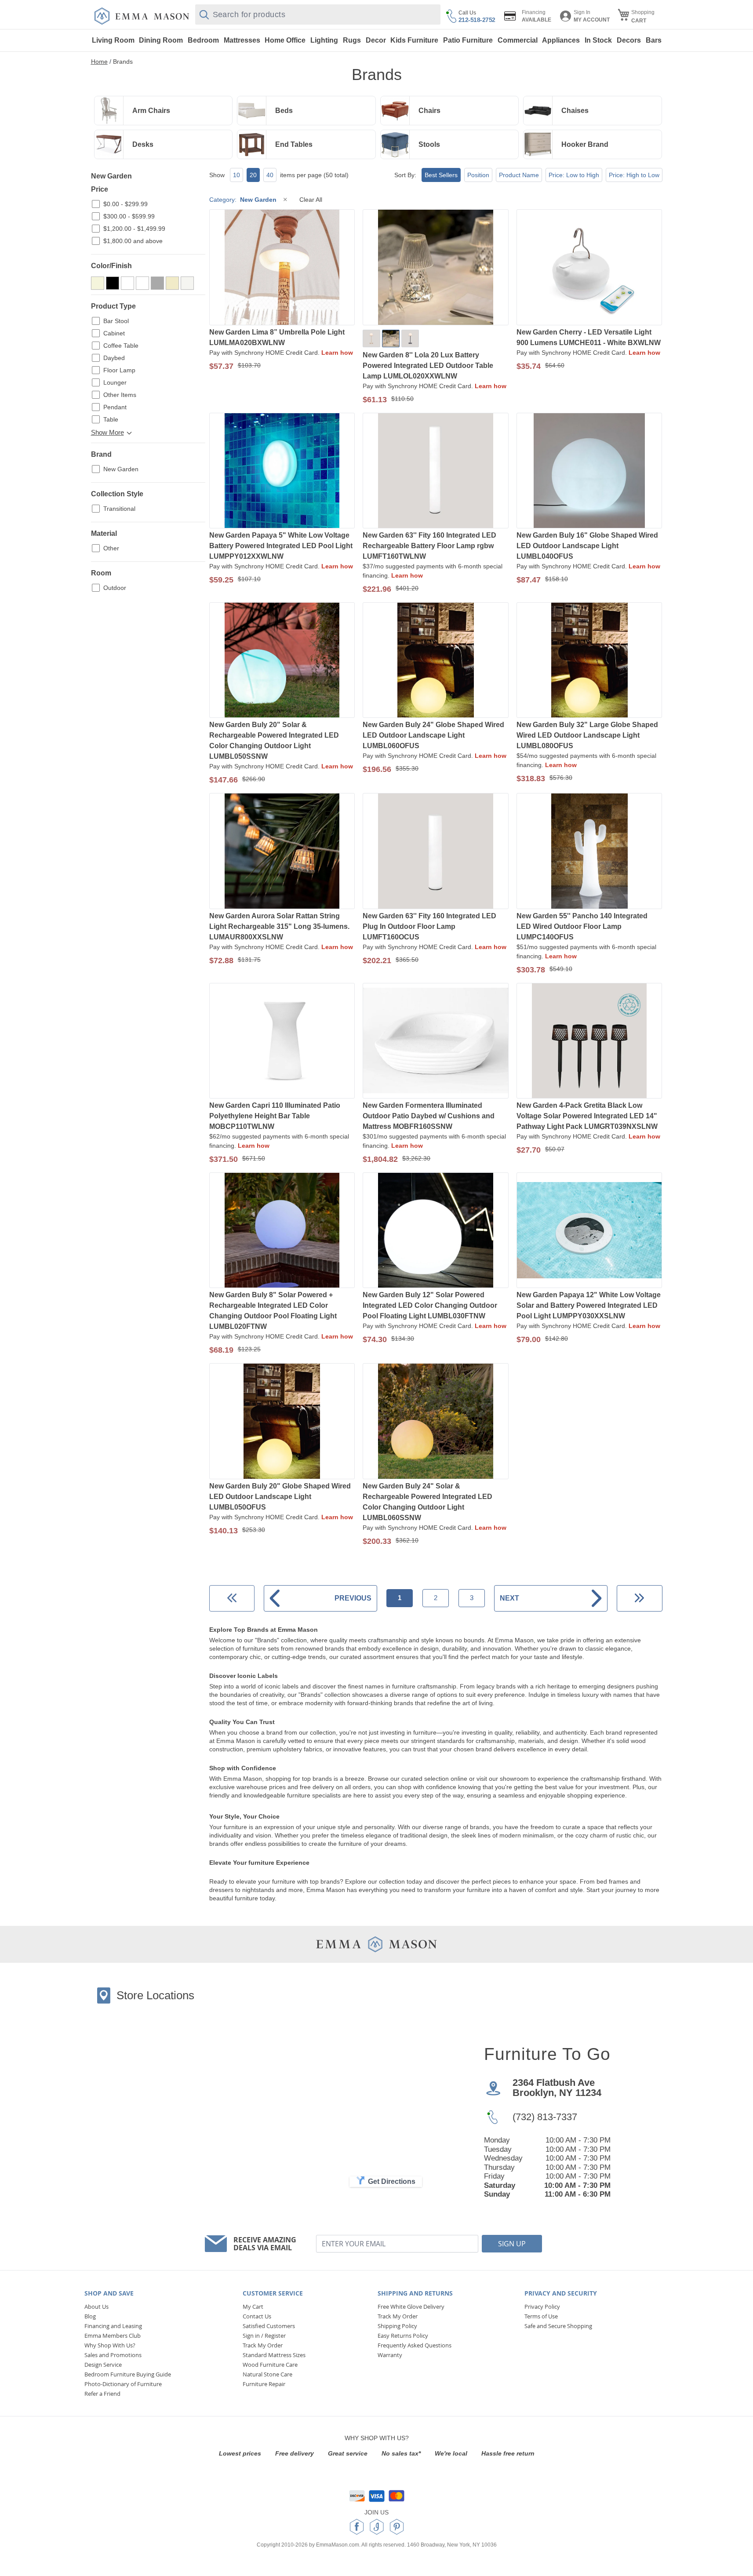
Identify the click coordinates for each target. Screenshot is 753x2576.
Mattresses (242, 40)
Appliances (561, 40)
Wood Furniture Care (270, 2365)
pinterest (397, 2527)
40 (270, 175)
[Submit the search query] (204, 15)
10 (236, 175)
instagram (377, 2527)
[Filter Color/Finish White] (187, 283)
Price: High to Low (634, 175)
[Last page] (639, 1598)
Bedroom (203, 40)
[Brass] (371, 338)
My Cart (253, 2307)
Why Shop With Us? (110, 2345)
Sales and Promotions (113, 2355)
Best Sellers (441, 175)
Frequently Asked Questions (415, 2345)
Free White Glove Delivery (411, 2307)
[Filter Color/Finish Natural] (172, 283)
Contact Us (257, 2316)
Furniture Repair (264, 2384)
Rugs (352, 40)
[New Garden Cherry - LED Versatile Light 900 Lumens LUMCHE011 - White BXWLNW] (589, 268)
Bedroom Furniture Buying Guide (128, 2374)
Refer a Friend (102, 2394)
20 (253, 175)
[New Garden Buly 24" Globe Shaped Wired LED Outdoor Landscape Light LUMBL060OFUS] (436, 661)
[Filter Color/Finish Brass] (127, 283)
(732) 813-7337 (545, 2117)
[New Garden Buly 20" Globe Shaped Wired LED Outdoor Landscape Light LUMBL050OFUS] (282, 1422)
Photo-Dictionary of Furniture (123, 2384)
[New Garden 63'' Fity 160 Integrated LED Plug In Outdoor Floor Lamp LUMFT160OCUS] (436, 852)
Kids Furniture (414, 40)
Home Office (285, 40)
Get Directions (392, 2181)
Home (99, 62)
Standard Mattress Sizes (274, 2355)
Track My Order (263, 2345)
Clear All (311, 200)
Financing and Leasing (113, 2326)
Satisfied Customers (269, 2326)
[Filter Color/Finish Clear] (142, 283)
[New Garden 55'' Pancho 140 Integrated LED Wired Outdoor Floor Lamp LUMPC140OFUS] (589, 852)
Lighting (324, 40)
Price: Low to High (574, 175)
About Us (96, 2307)
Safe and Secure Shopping (558, 2326)
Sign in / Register (264, 2336)
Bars (654, 40)
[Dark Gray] (410, 338)
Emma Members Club (113, 2336)
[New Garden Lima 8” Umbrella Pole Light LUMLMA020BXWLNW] (282, 268)
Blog (90, 2316)
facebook (357, 2527)
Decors (629, 40)
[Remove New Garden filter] (285, 200)
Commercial (518, 40)
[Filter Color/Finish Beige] (98, 283)
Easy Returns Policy (403, 2336)
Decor (376, 40)
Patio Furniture (468, 40)
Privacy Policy (542, 2307)
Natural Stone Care (267, 2374)
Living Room (113, 40)
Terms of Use (541, 2316)
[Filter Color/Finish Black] (113, 283)
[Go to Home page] (142, 16)
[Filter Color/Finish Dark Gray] (157, 283)
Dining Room (161, 40)
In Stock (598, 40)
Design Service (103, 2365)
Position (478, 175)
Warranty (390, 2355)
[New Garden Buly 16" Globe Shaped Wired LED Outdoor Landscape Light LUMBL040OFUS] (589, 471)
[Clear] (391, 338)
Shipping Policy (397, 2326)
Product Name (519, 175)
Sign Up (512, 2244)
